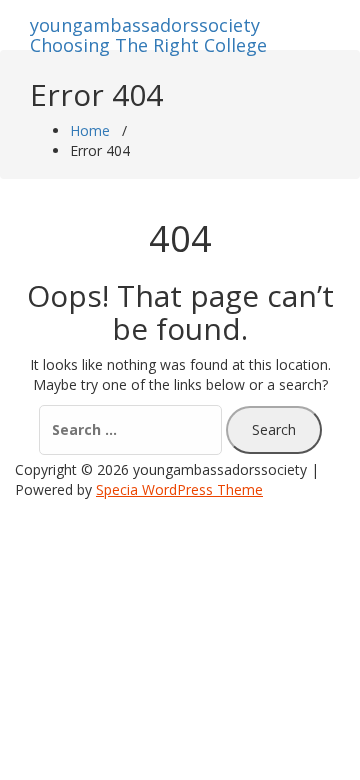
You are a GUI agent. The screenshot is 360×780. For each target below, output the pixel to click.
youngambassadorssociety (148, 31)
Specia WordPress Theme (179, 489)
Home (90, 130)
